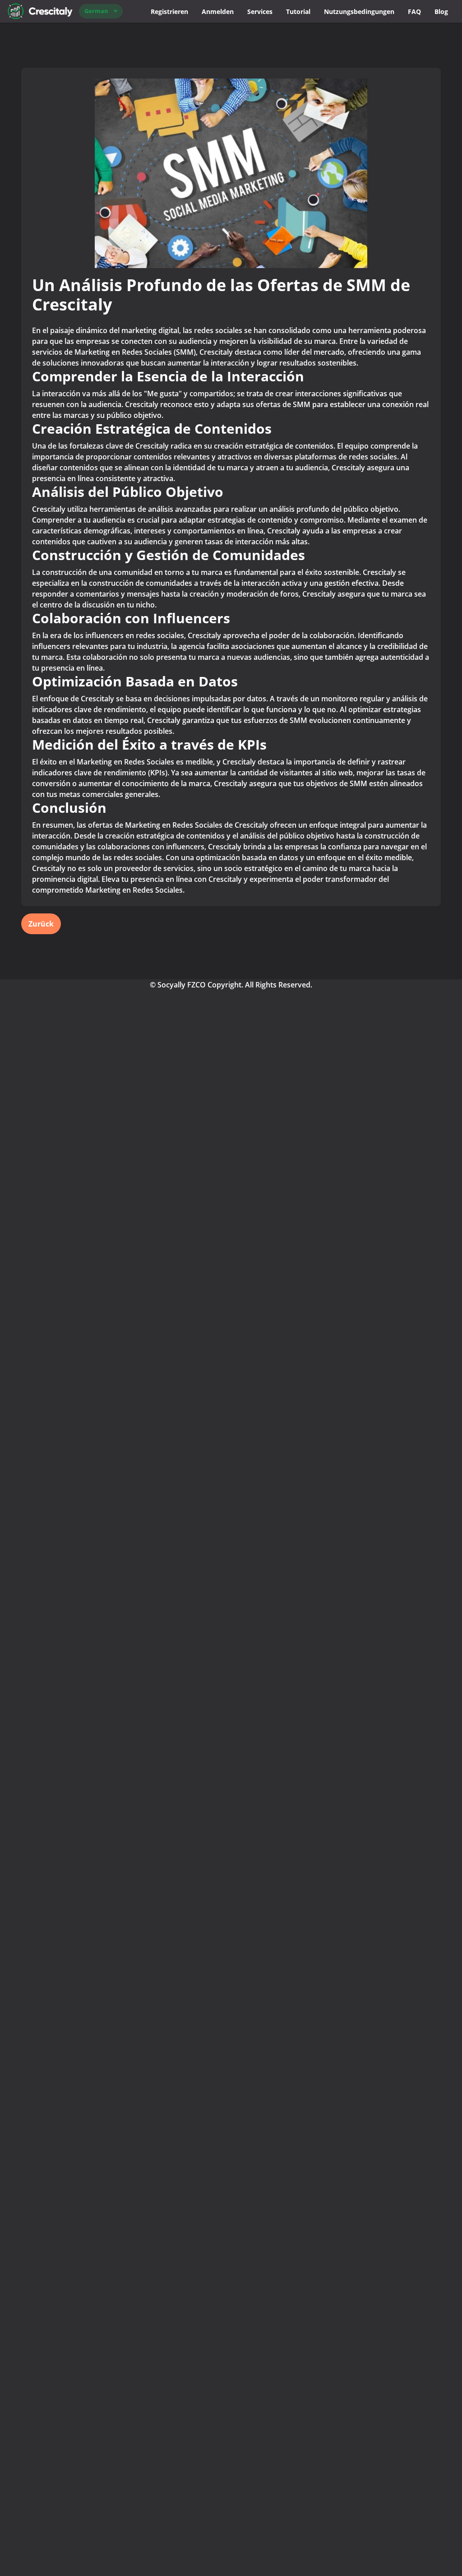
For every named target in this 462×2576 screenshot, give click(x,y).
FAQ (414, 12)
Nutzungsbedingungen (359, 12)
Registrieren (169, 12)
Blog (441, 12)
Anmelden (218, 12)
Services (260, 12)
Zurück (41, 924)
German (96, 11)
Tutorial (298, 12)
